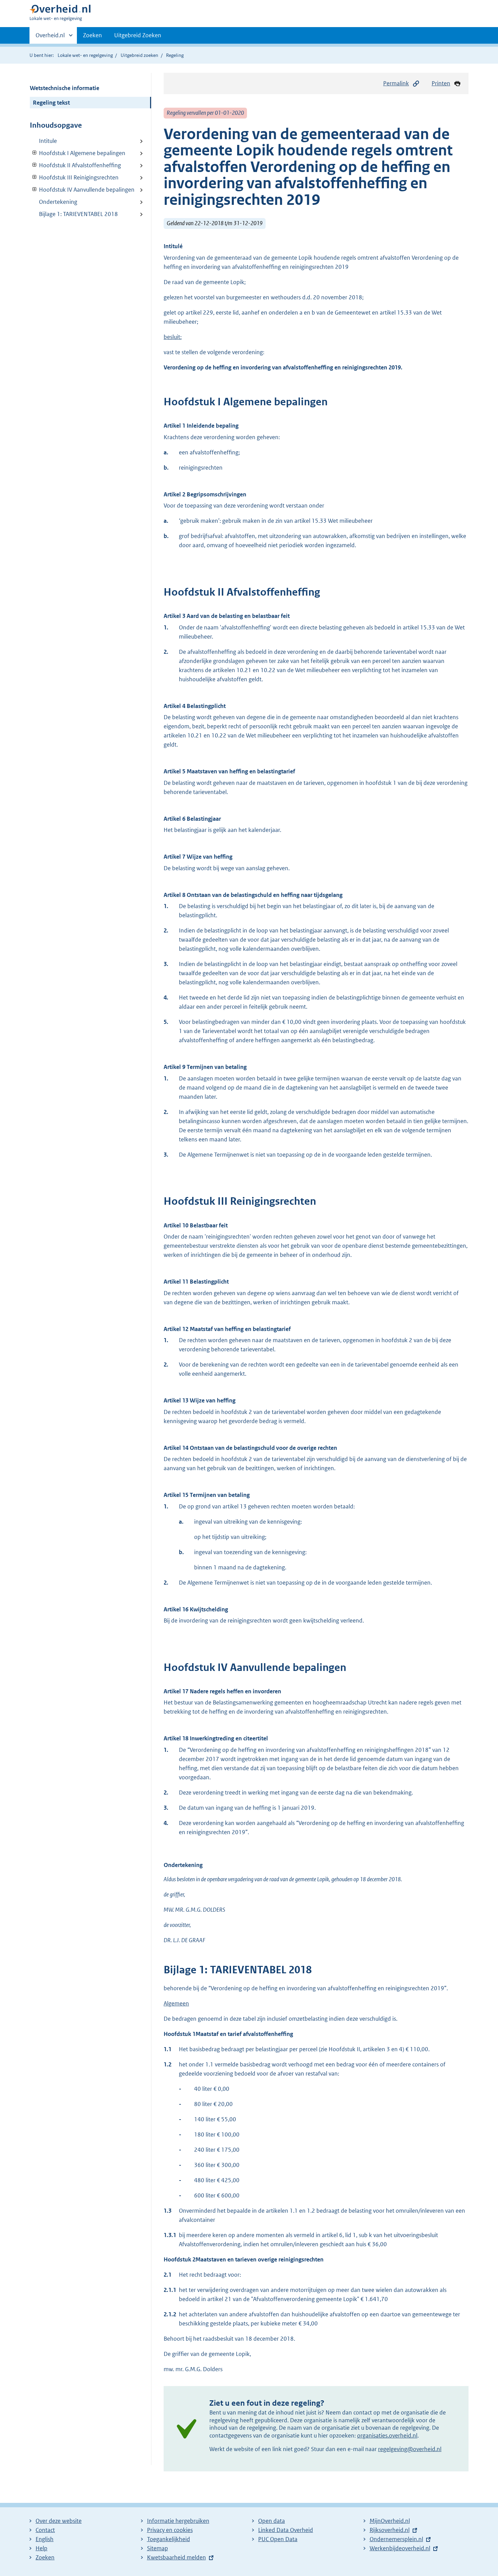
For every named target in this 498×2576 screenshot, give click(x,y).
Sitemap (158, 2548)
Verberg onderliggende (35, 153)
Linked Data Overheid (286, 2530)
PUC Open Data (278, 2539)
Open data (272, 2521)
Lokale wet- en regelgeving (85, 55)
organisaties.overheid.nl (387, 2435)
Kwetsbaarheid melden (177, 2557)
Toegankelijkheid (169, 2539)
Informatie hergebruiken (178, 2521)
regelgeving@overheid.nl (410, 2449)
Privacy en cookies (170, 2530)
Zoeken (92, 35)
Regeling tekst (51, 103)
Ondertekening (58, 202)
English (45, 2539)
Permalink (396, 83)
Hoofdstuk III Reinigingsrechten (74, 177)
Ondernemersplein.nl (396, 2539)
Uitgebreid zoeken (139, 55)
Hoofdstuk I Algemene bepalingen (78, 153)
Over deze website (59, 2521)
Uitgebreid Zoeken (138, 35)
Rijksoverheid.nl (390, 2530)
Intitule (48, 141)
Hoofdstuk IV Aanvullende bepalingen (82, 190)
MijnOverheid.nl (390, 2521)
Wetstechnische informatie (65, 88)
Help (41, 2548)
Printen (441, 83)
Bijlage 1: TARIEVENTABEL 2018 (78, 214)
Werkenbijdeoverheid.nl (400, 2548)
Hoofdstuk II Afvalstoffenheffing (75, 165)
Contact (45, 2530)
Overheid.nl (50, 38)
